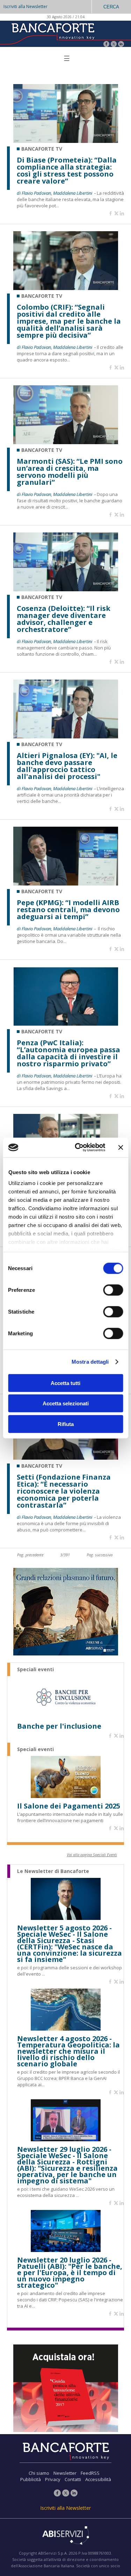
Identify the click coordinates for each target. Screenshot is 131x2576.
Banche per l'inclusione (59, 1726)
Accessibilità (98, 2479)
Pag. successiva (100, 1555)
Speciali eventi (35, 1669)
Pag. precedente (30, 1555)
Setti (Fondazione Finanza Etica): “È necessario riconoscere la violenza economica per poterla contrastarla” (64, 1491)
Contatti (73, 2479)
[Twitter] (114, 45)
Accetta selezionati (66, 1403)
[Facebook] (106, 45)
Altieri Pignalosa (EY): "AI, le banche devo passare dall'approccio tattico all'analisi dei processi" (67, 766)
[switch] (113, 1290)
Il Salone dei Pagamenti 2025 (69, 1806)
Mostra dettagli (90, 1362)
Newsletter (65, 2473)
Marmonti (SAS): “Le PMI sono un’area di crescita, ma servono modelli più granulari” (70, 472)
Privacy (53, 2479)
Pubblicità (31, 2479)
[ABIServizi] (65, 2536)
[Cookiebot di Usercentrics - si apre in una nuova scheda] (78, 1148)
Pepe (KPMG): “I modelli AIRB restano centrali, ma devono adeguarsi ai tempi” (68, 910)
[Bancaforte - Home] (52, 33)
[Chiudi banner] (121, 1148)
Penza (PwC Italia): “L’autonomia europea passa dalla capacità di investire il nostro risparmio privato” (68, 1053)
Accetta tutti (65, 1383)
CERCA (111, 7)
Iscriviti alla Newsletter (26, 6)
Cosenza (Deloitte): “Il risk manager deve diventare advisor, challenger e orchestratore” (64, 619)
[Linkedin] (122, 214)
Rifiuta (66, 1424)
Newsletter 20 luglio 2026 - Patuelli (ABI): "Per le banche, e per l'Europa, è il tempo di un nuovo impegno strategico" (70, 2273)
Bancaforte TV (42, 149)
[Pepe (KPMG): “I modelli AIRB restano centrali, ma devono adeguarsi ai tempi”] (66, 884)
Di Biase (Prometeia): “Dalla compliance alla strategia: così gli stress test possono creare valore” (67, 171)
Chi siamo (39, 2473)
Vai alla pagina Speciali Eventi (92, 1855)
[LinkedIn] (121, 45)
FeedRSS (90, 2473)
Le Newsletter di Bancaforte (53, 1871)
